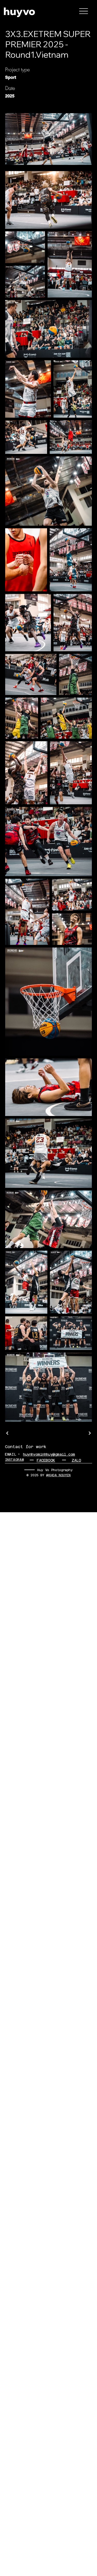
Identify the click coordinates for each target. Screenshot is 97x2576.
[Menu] (84, 11)
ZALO (76, 1460)
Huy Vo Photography (55, 1470)
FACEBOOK (46, 1460)
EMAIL (10, 1454)
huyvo (19, 11)
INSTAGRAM (14, 1460)
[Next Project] (89, 1433)
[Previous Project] (8, 1433)
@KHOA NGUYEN (58, 1475)
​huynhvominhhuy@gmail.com (49, 1454)
